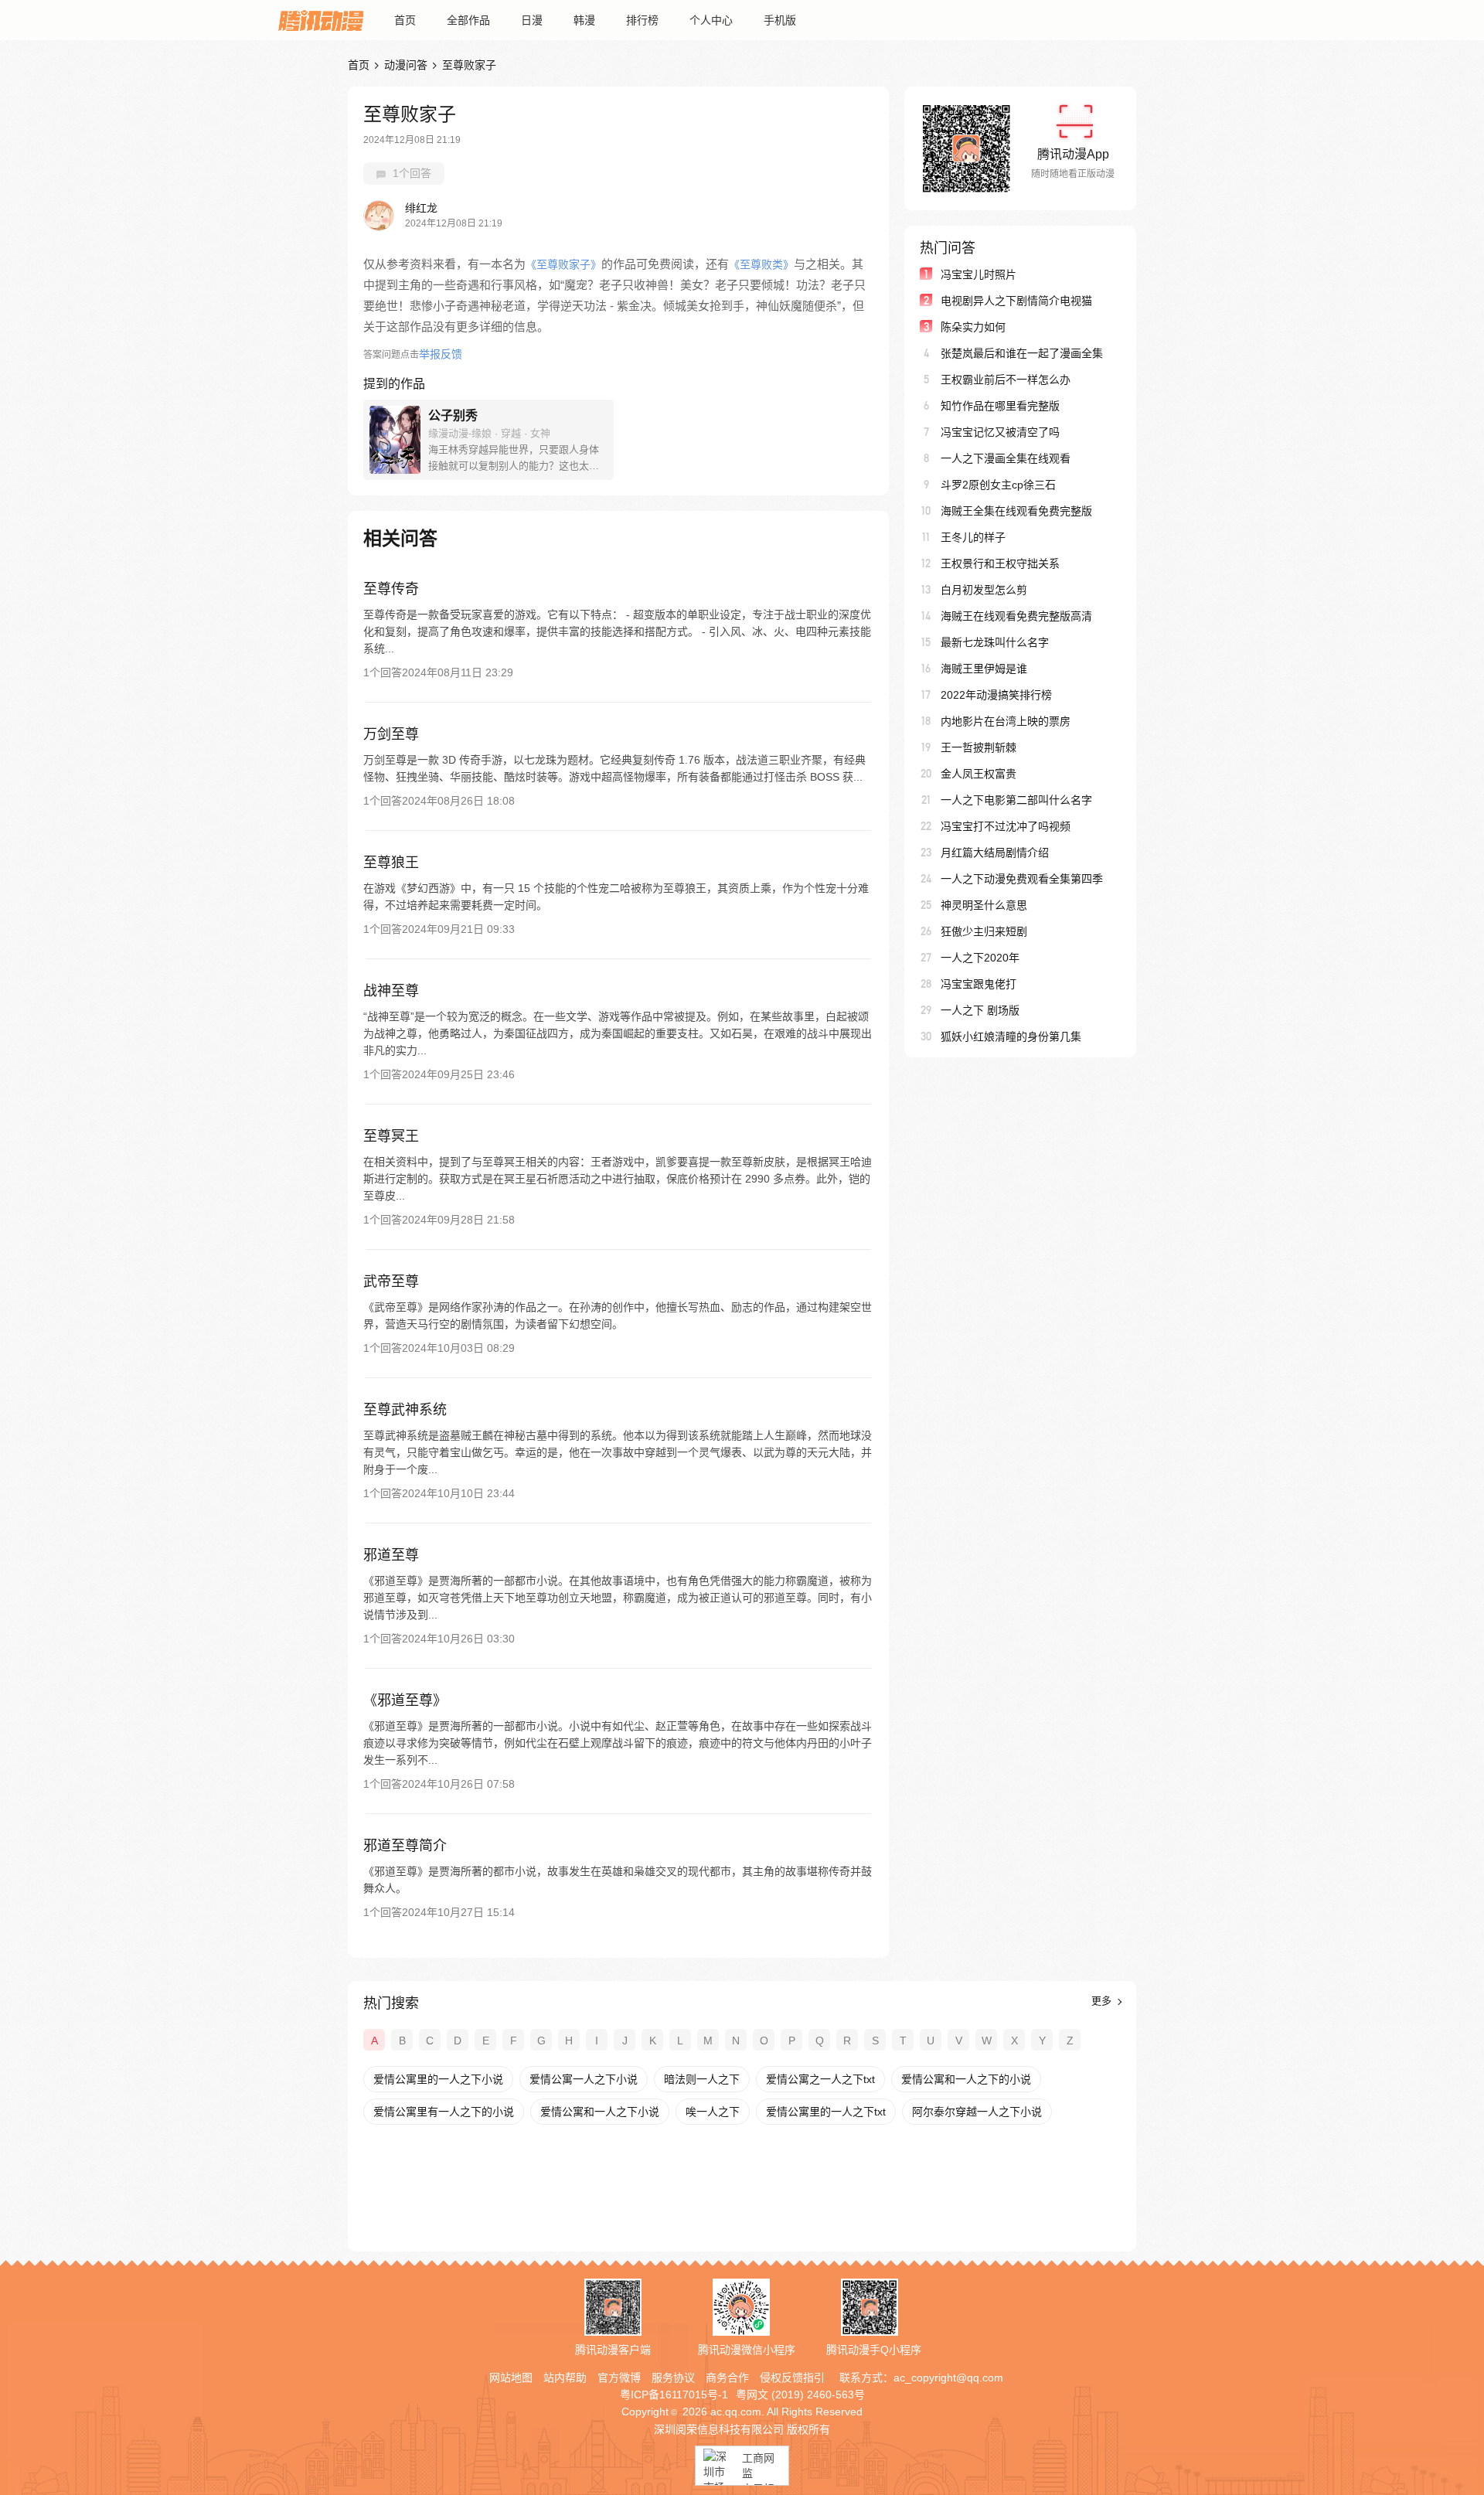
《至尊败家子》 (563, 264)
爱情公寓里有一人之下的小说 (444, 2112)
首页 (405, 20)
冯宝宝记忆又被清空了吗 (1000, 432)
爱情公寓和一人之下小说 (600, 2112)
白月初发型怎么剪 (984, 590)
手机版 (780, 20)
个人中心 (711, 20)
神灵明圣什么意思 (984, 905)
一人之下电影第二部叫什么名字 (1016, 800)
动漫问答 (406, 65)
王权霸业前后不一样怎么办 (1006, 380)
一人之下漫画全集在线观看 (1006, 458)
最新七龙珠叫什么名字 (995, 642)
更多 (1103, 2001)
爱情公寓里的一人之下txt (826, 2112)
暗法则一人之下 (702, 2079)
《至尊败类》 (761, 264)
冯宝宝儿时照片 (979, 274)
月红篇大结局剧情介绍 (995, 853)
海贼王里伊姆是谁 (984, 669)
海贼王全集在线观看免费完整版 (1016, 511)
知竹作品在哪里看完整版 (1000, 406)
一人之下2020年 (980, 958)
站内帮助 (565, 2378)
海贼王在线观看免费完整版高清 (1016, 616)
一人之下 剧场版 (980, 1010)
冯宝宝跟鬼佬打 (979, 984)
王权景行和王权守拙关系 (1000, 563)
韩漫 (584, 20)
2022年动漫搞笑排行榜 (996, 695)
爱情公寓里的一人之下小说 (438, 2079)
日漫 (532, 20)
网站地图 (511, 2378)
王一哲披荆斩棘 (979, 747)
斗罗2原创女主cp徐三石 (998, 485)
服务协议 (673, 2378)
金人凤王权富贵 (979, 774)
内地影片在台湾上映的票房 (1006, 721)
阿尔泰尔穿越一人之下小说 (977, 2112)
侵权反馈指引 (792, 2378)
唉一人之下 (713, 2112)
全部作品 (468, 20)
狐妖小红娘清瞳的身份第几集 (1011, 1036)
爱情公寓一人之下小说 (584, 2079)
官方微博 (619, 2378)
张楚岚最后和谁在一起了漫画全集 (1022, 353)
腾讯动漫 (321, 20)
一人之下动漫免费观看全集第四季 (1022, 879)
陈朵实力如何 (973, 327)
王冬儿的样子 (973, 537)
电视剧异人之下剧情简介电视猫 (1016, 301)
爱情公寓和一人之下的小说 (966, 2079)
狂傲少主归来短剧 (984, 931)
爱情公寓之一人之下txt (820, 2079)
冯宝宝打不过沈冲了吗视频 (1006, 826)
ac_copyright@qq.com (948, 2378)
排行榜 (642, 20)
